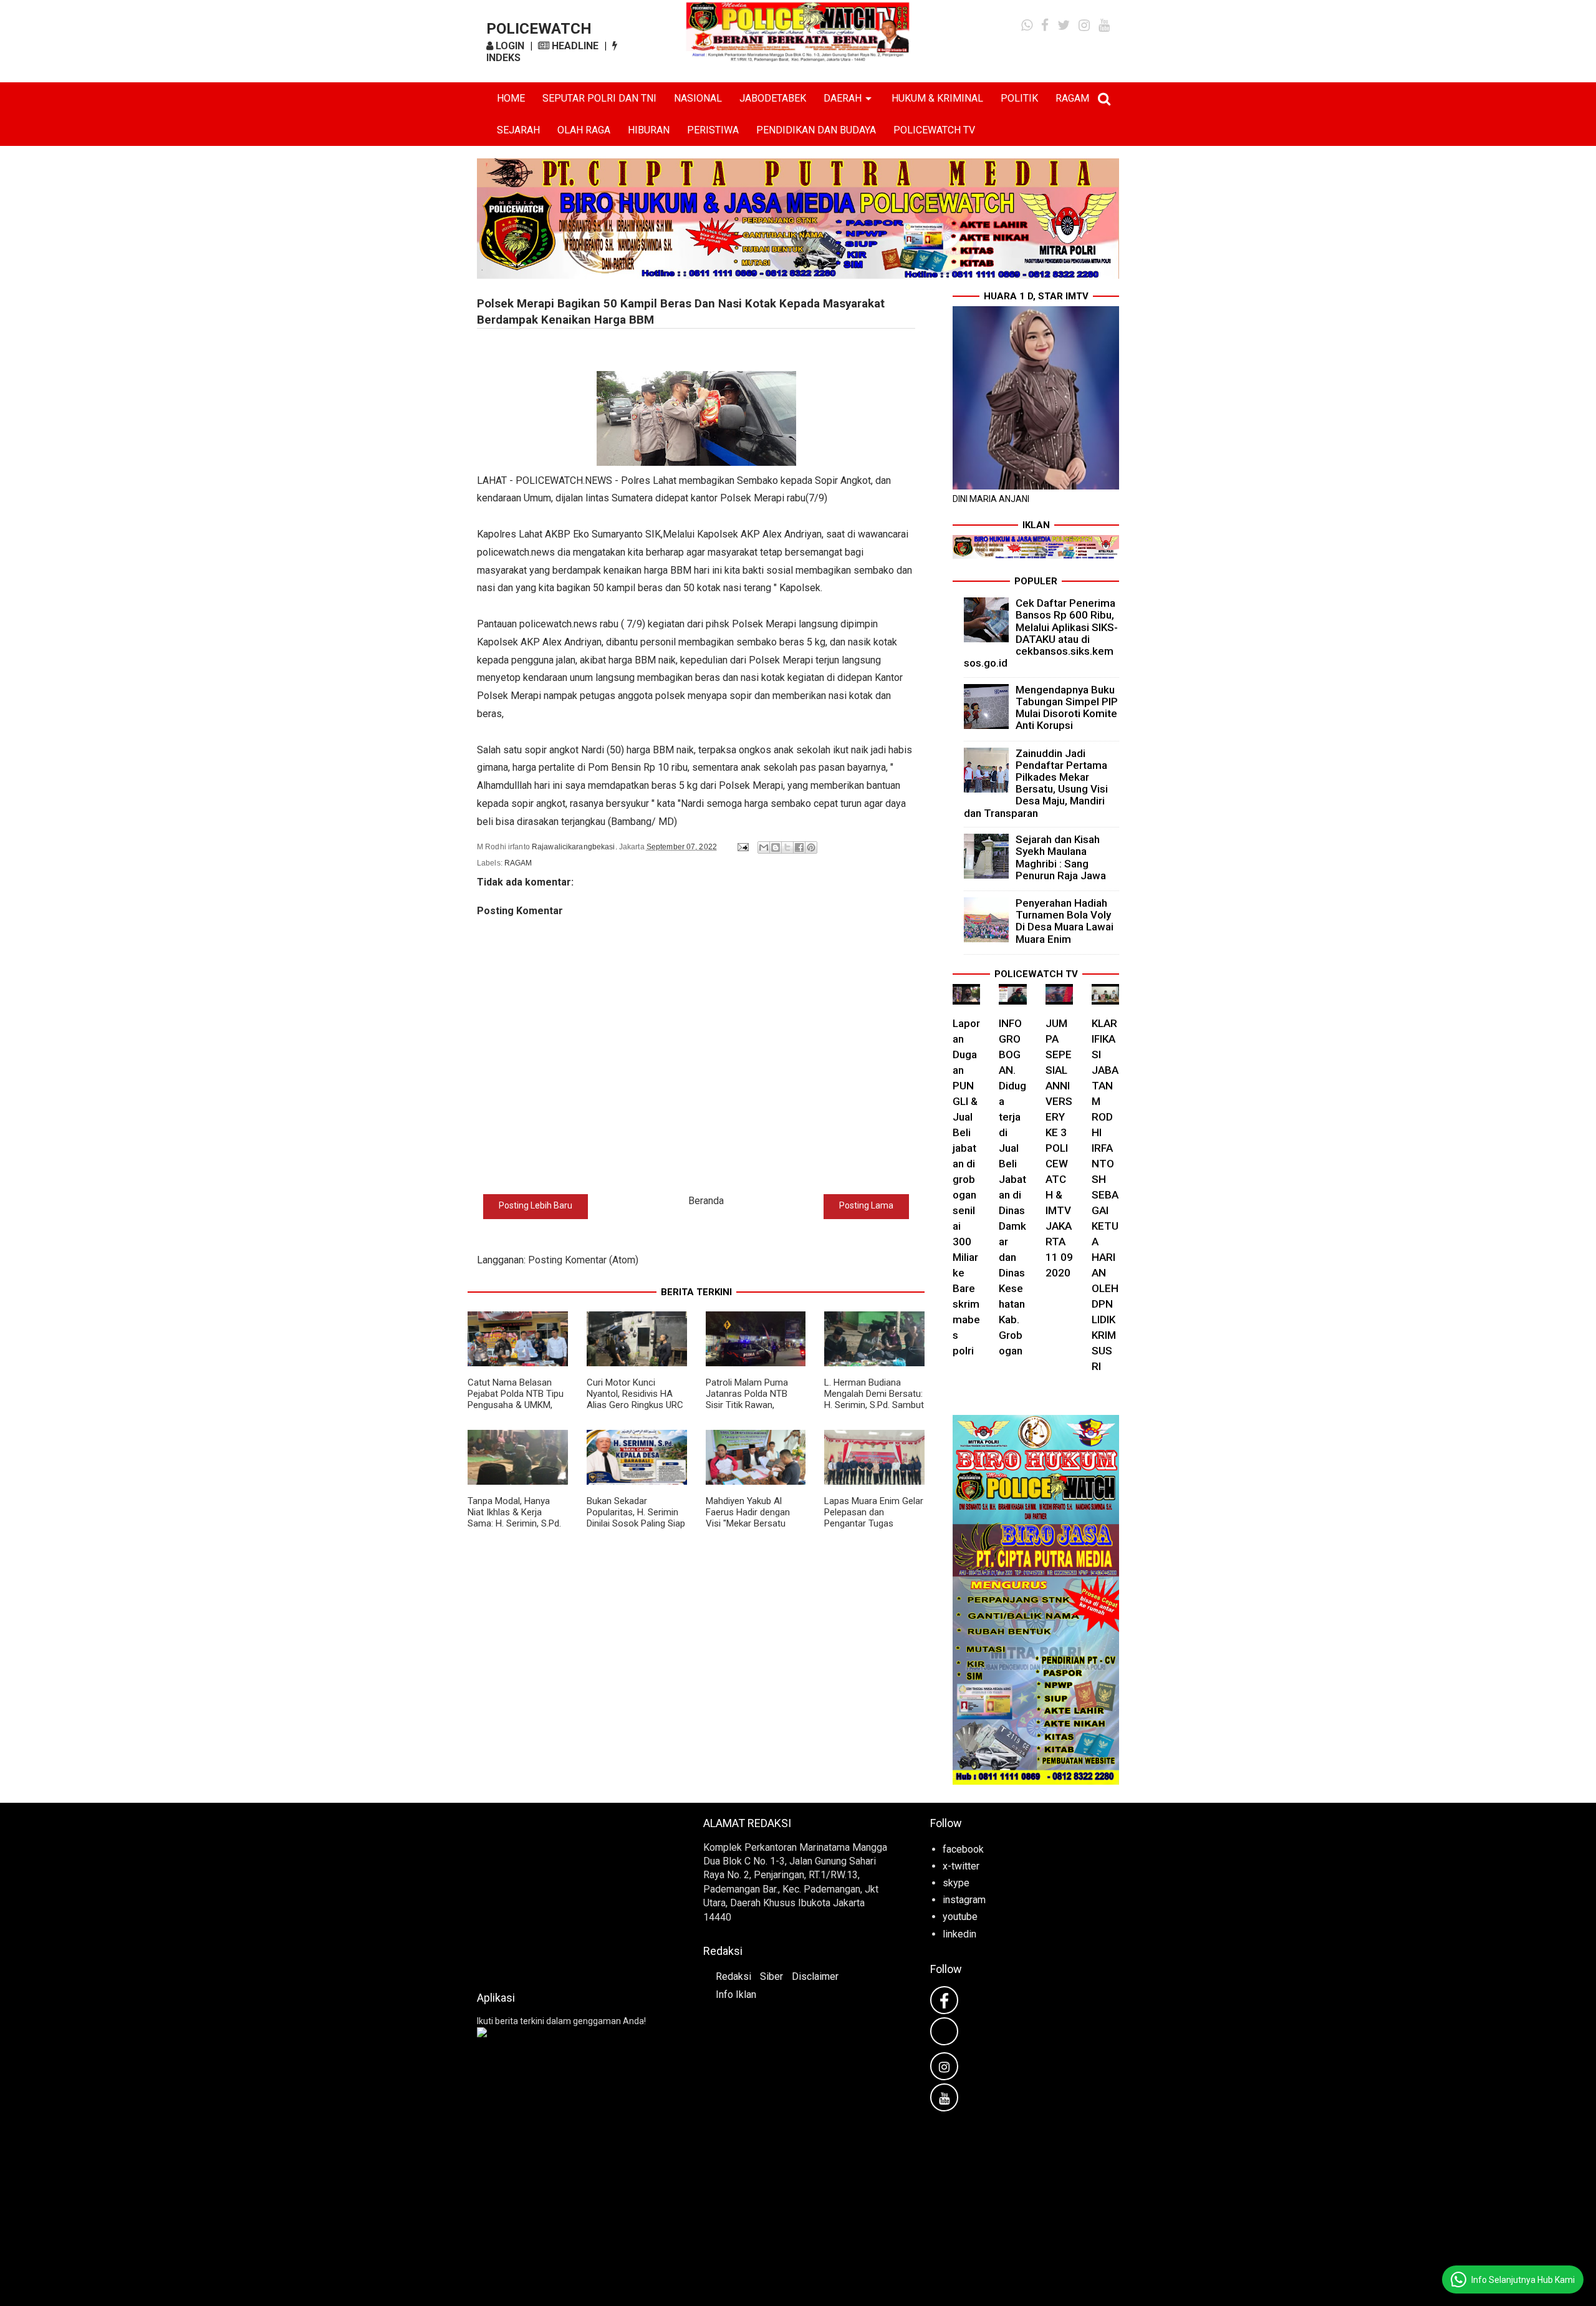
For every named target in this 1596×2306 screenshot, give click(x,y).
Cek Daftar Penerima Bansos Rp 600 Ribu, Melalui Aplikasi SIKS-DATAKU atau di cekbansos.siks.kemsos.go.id (1041, 633)
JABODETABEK (773, 98)
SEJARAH (518, 130)
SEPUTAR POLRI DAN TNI (599, 98)
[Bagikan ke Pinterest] (811, 847)
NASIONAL (698, 98)
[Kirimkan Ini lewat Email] (764, 847)
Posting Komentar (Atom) (583, 1260)
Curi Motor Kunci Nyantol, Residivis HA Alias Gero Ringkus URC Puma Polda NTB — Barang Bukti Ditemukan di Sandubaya (635, 1411)
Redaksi (733, 1976)
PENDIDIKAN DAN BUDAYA (816, 130)
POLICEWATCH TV (934, 130)
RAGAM (1072, 98)
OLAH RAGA (584, 130)
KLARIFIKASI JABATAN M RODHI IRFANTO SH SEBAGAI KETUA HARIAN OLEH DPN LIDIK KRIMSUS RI (1105, 1195)
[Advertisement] (571, 1893)
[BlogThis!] (776, 847)
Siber (772, 1976)
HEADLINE (574, 46)
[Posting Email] (742, 847)
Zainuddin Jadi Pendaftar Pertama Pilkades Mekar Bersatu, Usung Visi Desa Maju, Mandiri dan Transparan (1036, 783)
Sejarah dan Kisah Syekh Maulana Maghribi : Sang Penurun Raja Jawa (1061, 857)
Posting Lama (866, 1205)
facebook (963, 1849)
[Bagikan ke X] (787, 847)
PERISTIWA (713, 130)
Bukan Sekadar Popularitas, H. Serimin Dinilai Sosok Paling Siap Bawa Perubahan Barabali (636, 1523)
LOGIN (509, 46)
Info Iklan (736, 1995)
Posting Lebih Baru (536, 1205)
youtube (960, 1917)
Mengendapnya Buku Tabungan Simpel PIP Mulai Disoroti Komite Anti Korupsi (1067, 708)
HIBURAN (649, 130)
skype (956, 1883)
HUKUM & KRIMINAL (937, 98)
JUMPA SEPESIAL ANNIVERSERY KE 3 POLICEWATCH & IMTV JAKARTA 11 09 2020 (1059, 1148)
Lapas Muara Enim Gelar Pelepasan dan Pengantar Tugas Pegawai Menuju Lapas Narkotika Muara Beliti (874, 1523)
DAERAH (843, 98)
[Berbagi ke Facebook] (799, 847)
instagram (964, 1900)
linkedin (959, 1934)
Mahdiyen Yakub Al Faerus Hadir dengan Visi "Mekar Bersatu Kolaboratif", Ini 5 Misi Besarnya (750, 1523)
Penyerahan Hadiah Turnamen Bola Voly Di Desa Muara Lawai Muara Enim (1065, 921)
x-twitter (961, 1866)
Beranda (706, 1201)
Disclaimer (815, 1976)
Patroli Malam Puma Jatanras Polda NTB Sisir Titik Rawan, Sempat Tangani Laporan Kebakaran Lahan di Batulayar (747, 1411)
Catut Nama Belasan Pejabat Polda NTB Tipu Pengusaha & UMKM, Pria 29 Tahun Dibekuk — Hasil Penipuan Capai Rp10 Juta (517, 1411)
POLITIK (1019, 98)
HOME (511, 98)
